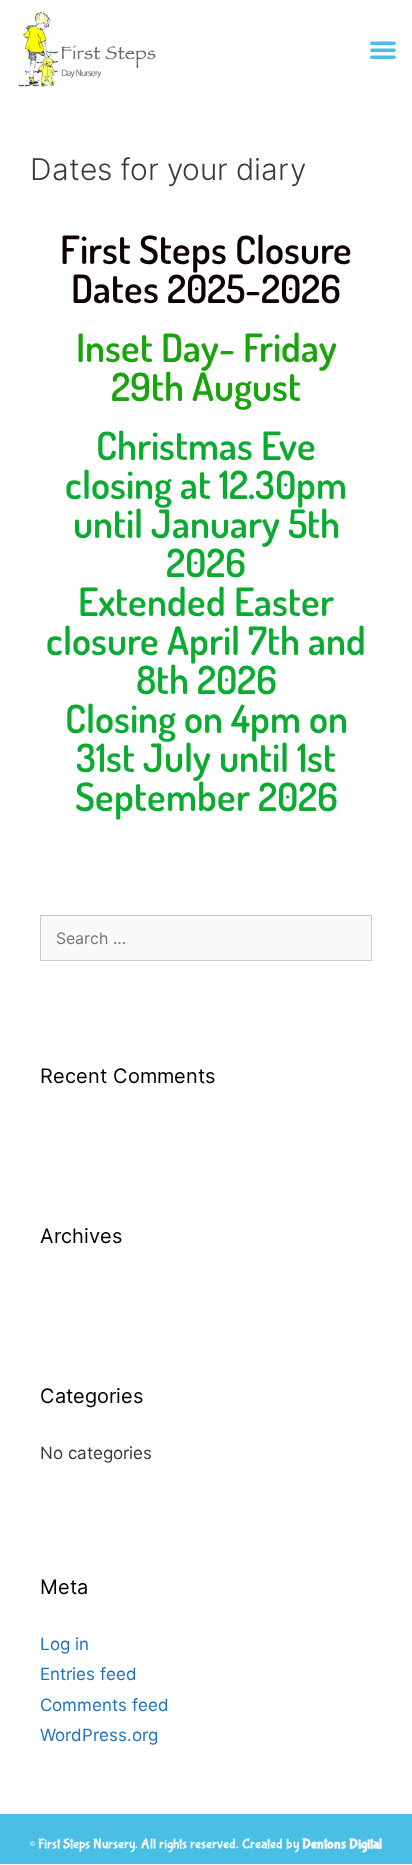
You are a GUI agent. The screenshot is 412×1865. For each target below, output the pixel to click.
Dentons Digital (342, 1844)
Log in (64, 1644)
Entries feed (88, 1674)
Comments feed (104, 1705)
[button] (383, 49)
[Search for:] (206, 938)
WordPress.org (99, 1735)
